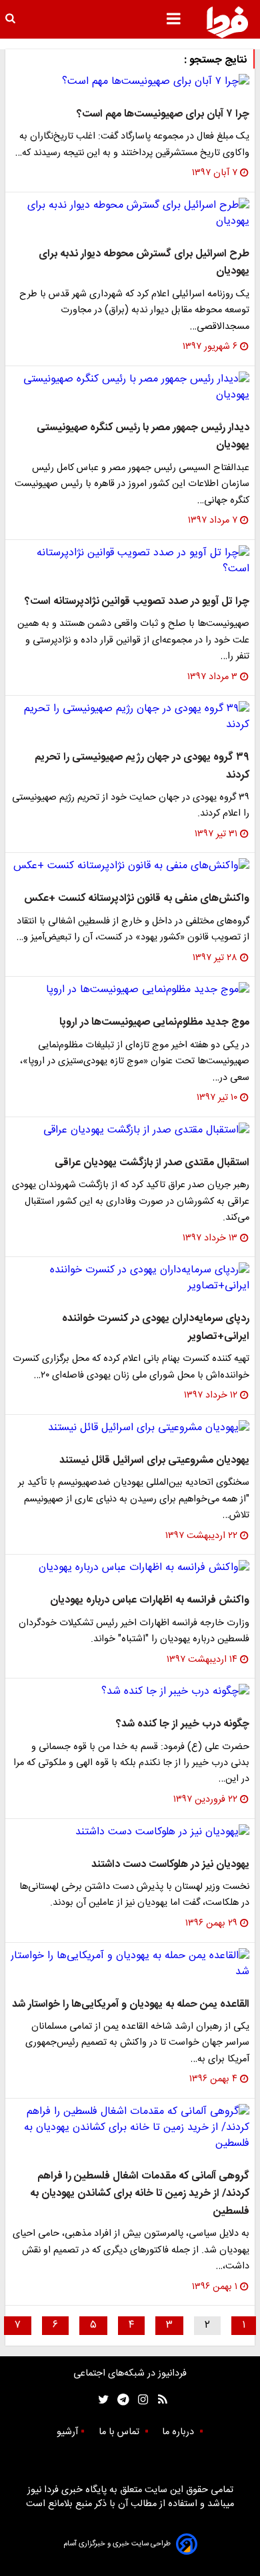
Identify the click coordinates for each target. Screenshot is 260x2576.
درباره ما (179, 2432)
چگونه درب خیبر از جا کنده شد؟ (183, 1724)
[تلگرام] (119, 2400)
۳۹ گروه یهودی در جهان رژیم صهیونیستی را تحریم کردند (142, 766)
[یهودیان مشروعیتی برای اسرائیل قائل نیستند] (130, 1428)
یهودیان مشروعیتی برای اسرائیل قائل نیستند (154, 1460)
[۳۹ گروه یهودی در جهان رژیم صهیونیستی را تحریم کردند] (130, 717)
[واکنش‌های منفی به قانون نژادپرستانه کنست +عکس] (130, 866)
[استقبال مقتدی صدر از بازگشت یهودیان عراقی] (130, 1131)
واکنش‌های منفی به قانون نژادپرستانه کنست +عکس (137, 899)
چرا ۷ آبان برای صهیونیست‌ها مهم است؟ (163, 114)
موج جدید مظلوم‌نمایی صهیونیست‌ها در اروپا (154, 1022)
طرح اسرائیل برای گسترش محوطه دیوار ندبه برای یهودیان (144, 263)
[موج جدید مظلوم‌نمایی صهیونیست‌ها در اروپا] (130, 990)
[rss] (158, 2400)
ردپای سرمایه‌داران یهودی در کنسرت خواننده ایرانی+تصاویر (156, 1327)
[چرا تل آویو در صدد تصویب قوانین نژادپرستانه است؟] (130, 561)
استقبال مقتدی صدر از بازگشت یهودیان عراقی (152, 1163)
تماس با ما (120, 2432)
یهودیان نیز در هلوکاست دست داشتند (170, 1865)
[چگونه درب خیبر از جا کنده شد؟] (130, 1692)
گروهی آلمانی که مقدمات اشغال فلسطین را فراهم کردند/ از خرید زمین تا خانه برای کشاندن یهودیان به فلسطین (140, 2194)
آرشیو (67, 2432)
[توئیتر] (101, 2400)
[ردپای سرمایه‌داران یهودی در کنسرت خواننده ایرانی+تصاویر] (130, 1278)
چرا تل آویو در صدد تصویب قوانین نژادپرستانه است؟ (137, 602)
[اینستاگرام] (140, 2400)
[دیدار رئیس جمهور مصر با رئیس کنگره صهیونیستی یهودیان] (130, 387)
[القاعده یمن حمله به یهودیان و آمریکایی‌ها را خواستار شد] (130, 1964)
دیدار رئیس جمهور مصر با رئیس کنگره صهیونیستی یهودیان (143, 436)
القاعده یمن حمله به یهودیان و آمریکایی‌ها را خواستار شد (131, 2004)
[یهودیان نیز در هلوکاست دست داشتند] (130, 1832)
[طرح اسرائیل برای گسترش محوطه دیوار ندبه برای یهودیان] (130, 214)
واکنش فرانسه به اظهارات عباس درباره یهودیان (150, 1600)
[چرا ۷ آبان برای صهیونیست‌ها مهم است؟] (130, 82)
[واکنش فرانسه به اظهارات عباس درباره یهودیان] (130, 1568)
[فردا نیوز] (227, 22)
